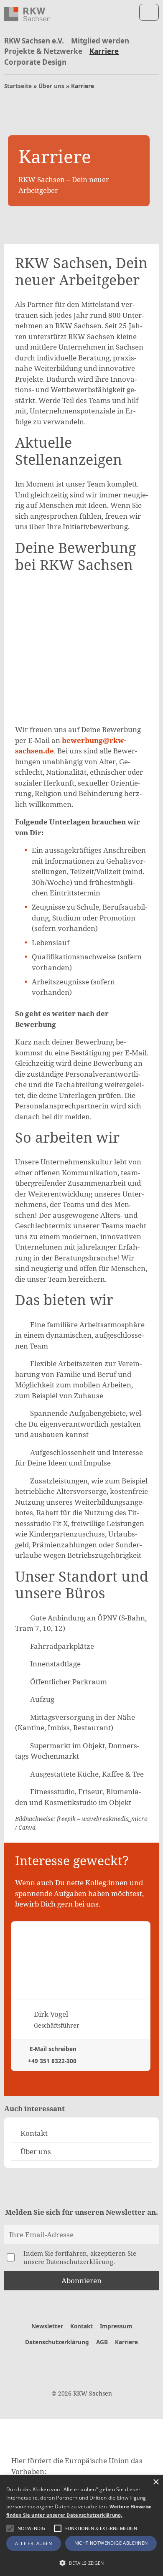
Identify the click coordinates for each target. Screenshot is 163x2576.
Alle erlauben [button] (33, 2543)
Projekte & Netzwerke (43, 51)
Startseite (18, 86)
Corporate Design (35, 62)
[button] (10, 2528)
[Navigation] (149, 12)
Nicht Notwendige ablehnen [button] (111, 2543)
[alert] (81, 2525)
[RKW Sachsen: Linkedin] (82, 2363)
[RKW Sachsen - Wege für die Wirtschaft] (27, 14)
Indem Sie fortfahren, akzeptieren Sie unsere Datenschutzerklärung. (80, 2257)
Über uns (51, 86)
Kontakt (81, 2326)
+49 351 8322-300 (51, 2061)
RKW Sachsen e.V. (34, 41)
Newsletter (47, 2326)
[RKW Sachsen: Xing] (95, 2363)
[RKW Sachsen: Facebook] (68, 2363)
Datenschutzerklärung (57, 2342)
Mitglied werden (100, 41)
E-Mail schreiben (52, 2049)
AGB (102, 2342)
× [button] (156, 2482)
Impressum (116, 2326)
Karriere (104, 51)
